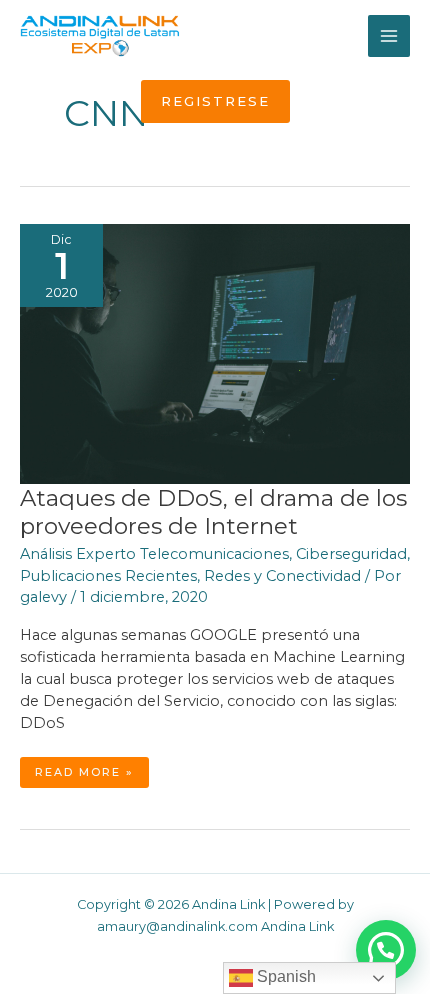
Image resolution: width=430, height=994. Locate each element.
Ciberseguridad (351, 554)
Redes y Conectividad (282, 576)
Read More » (88, 776)
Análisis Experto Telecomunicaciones (154, 554)
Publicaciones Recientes (108, 576)
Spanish (284, 976)
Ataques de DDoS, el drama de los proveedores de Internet (213, 512)
